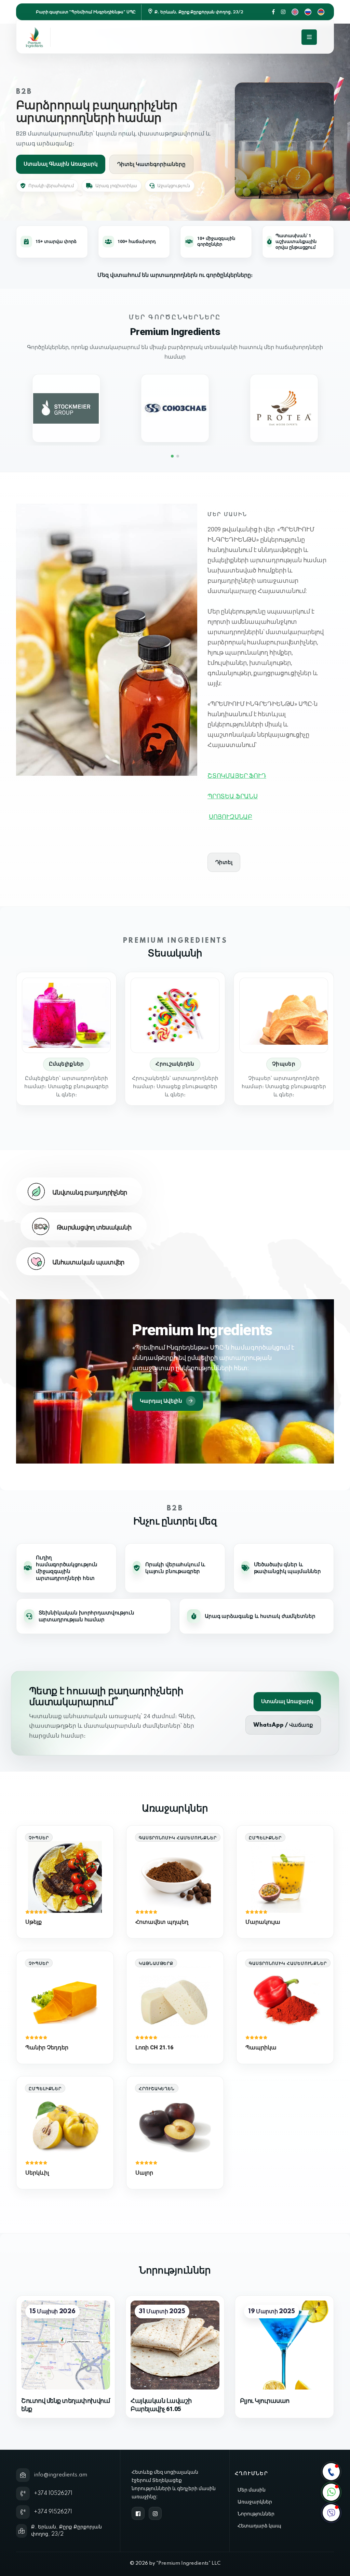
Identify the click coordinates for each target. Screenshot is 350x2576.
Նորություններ (256, 2514)
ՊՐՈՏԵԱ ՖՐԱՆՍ (233, 796)
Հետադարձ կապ (259, 2526)
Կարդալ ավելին (161, 1401)
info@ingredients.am (60, 2475)
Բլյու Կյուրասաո (265, 2401)
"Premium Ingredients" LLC (188, 2563)
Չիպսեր (284, 1064)
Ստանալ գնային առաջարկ (61, 164)
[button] (172, 456)
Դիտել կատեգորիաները (151, 164)
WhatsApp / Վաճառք (283, 1725)
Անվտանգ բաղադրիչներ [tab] (90, 1193)
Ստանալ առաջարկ (287, 1702)
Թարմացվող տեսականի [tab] (94, 1228)
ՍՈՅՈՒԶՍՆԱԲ (231, 817)
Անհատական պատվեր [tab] (88, 1263)
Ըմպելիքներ (66, 1064)
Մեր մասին (252, 2490)
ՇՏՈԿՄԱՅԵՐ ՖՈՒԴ (237, 776)
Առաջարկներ (255, 2502)
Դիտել (224, 862)
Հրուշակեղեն (175, 1064)
